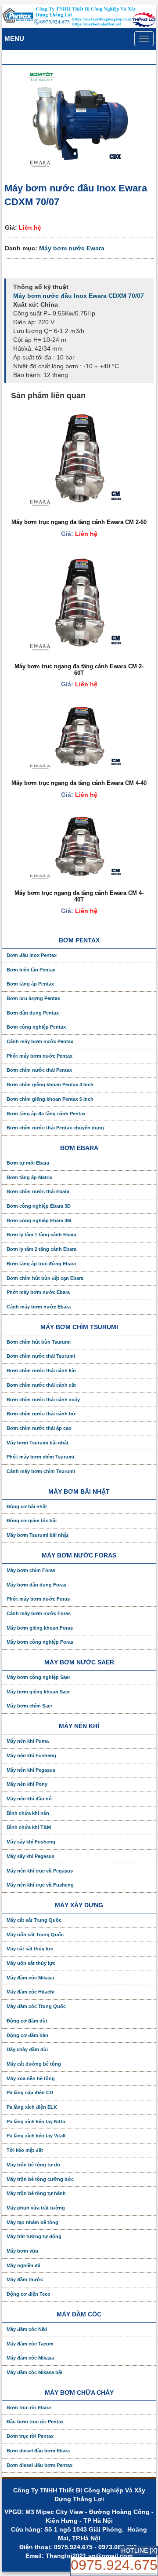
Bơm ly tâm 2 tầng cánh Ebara (41, 1249)
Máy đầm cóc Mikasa (30, 1978)
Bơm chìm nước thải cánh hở (41, 1414)
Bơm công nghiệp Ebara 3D (39, 1206)
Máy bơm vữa (22, 2251)
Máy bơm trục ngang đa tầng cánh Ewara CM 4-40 (79, 783)
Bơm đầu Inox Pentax (32, 955)
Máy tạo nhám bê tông (32, 2222)
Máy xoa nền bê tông (31, 2078)
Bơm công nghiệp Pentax (36, 1027)
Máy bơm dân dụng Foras (36, 1585)
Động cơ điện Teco (29, 2294)
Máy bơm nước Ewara (72, 248)
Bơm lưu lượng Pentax (33, 998)
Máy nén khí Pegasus (31, 1770)
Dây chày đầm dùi (27, 2049)
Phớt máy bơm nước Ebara (38, 1292)
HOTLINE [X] (139, 2550)
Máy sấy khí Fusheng (31, 1842)
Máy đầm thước (25, 2279)
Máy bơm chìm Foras (31, 1570)
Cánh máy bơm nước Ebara (39, 1307)
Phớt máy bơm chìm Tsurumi (40, 1457)
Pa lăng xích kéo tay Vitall (36, 2136)
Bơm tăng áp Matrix (29, 1177)
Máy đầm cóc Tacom (30, 2344)
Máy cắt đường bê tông (34, 2064)
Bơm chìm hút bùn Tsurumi (39, 1342)
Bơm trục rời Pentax (30, 2436)
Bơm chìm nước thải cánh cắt (41, 1385)
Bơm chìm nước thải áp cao (39, 1428)
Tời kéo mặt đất (25, 2150)
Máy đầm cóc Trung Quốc (36, 2006)
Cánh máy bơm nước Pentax (40, 1041)
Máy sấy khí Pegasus (31, 1856)
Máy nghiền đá (23, 2265)
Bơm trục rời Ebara (29, 2407)
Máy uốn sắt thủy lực (31, 1963)
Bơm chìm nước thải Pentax (39, 1070)
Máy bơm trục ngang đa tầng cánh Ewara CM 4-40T (79, 896)
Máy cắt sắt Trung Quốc (34, 1920)
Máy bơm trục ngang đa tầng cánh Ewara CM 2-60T (79, 669)
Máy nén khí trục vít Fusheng (40, 1885)
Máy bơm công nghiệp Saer (38, 1677)
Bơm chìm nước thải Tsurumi (41, 1356)
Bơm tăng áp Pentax (30, 984)
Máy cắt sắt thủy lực (30, 1949)
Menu (14, 38)
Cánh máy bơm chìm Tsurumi (41, 1471)
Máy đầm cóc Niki (27, 2329)
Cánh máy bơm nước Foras (39, 1613)
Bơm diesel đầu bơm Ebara (38, 2451)
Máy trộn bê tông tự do (33, 2165)
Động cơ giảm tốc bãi (32, 1521)
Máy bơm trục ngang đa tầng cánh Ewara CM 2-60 (79, 522)
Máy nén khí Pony (27, 1784)
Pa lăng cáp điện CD (30, 2092)
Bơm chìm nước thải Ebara (38, 1191)
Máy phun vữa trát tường (36, 2208)
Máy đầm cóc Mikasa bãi (34, 2372)
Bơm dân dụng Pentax (33, 1013)
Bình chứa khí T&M (29, 1827)
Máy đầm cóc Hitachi (31, 1992)
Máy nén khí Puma (28, 1741)
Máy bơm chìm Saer (29, 1706)
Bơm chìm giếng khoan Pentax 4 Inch (50, 1085)
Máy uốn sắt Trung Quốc (35, 1935)
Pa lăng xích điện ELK (32, 2107)
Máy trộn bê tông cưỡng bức (40, 2179)
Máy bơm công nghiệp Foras (40, 1642)
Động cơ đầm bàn (27, 2035)
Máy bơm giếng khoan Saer (38, 1692)
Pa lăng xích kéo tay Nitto (36, 2122)
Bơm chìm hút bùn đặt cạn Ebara (45, 1278)
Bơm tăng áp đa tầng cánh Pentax (46, 1114)
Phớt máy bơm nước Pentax (39, 1056)
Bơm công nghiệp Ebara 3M (39, 1220)
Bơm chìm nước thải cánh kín (41, 1370)
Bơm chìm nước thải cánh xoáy (43, 1400)
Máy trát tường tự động (34, 2236)
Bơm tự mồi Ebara (28, 1163)
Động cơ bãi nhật (27, 1506)
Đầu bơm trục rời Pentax (35, 2422)
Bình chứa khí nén (28, 1813)
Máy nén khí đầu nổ (29, 1799)
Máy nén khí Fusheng (31, 1755)
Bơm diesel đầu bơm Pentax (39, 2465)
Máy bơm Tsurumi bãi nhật (38, 1443)
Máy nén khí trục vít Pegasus (40, 1871)
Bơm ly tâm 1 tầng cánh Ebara (41, 1235)
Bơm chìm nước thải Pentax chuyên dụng (55, 1128)
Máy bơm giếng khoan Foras (40, 1628)
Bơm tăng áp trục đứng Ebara (41, 1264)
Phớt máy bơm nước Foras (38, 1599)
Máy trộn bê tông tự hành (36, 2193)
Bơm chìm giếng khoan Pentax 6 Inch (50, 1099)
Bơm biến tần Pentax (31, 970)
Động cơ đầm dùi (27, 2021)
